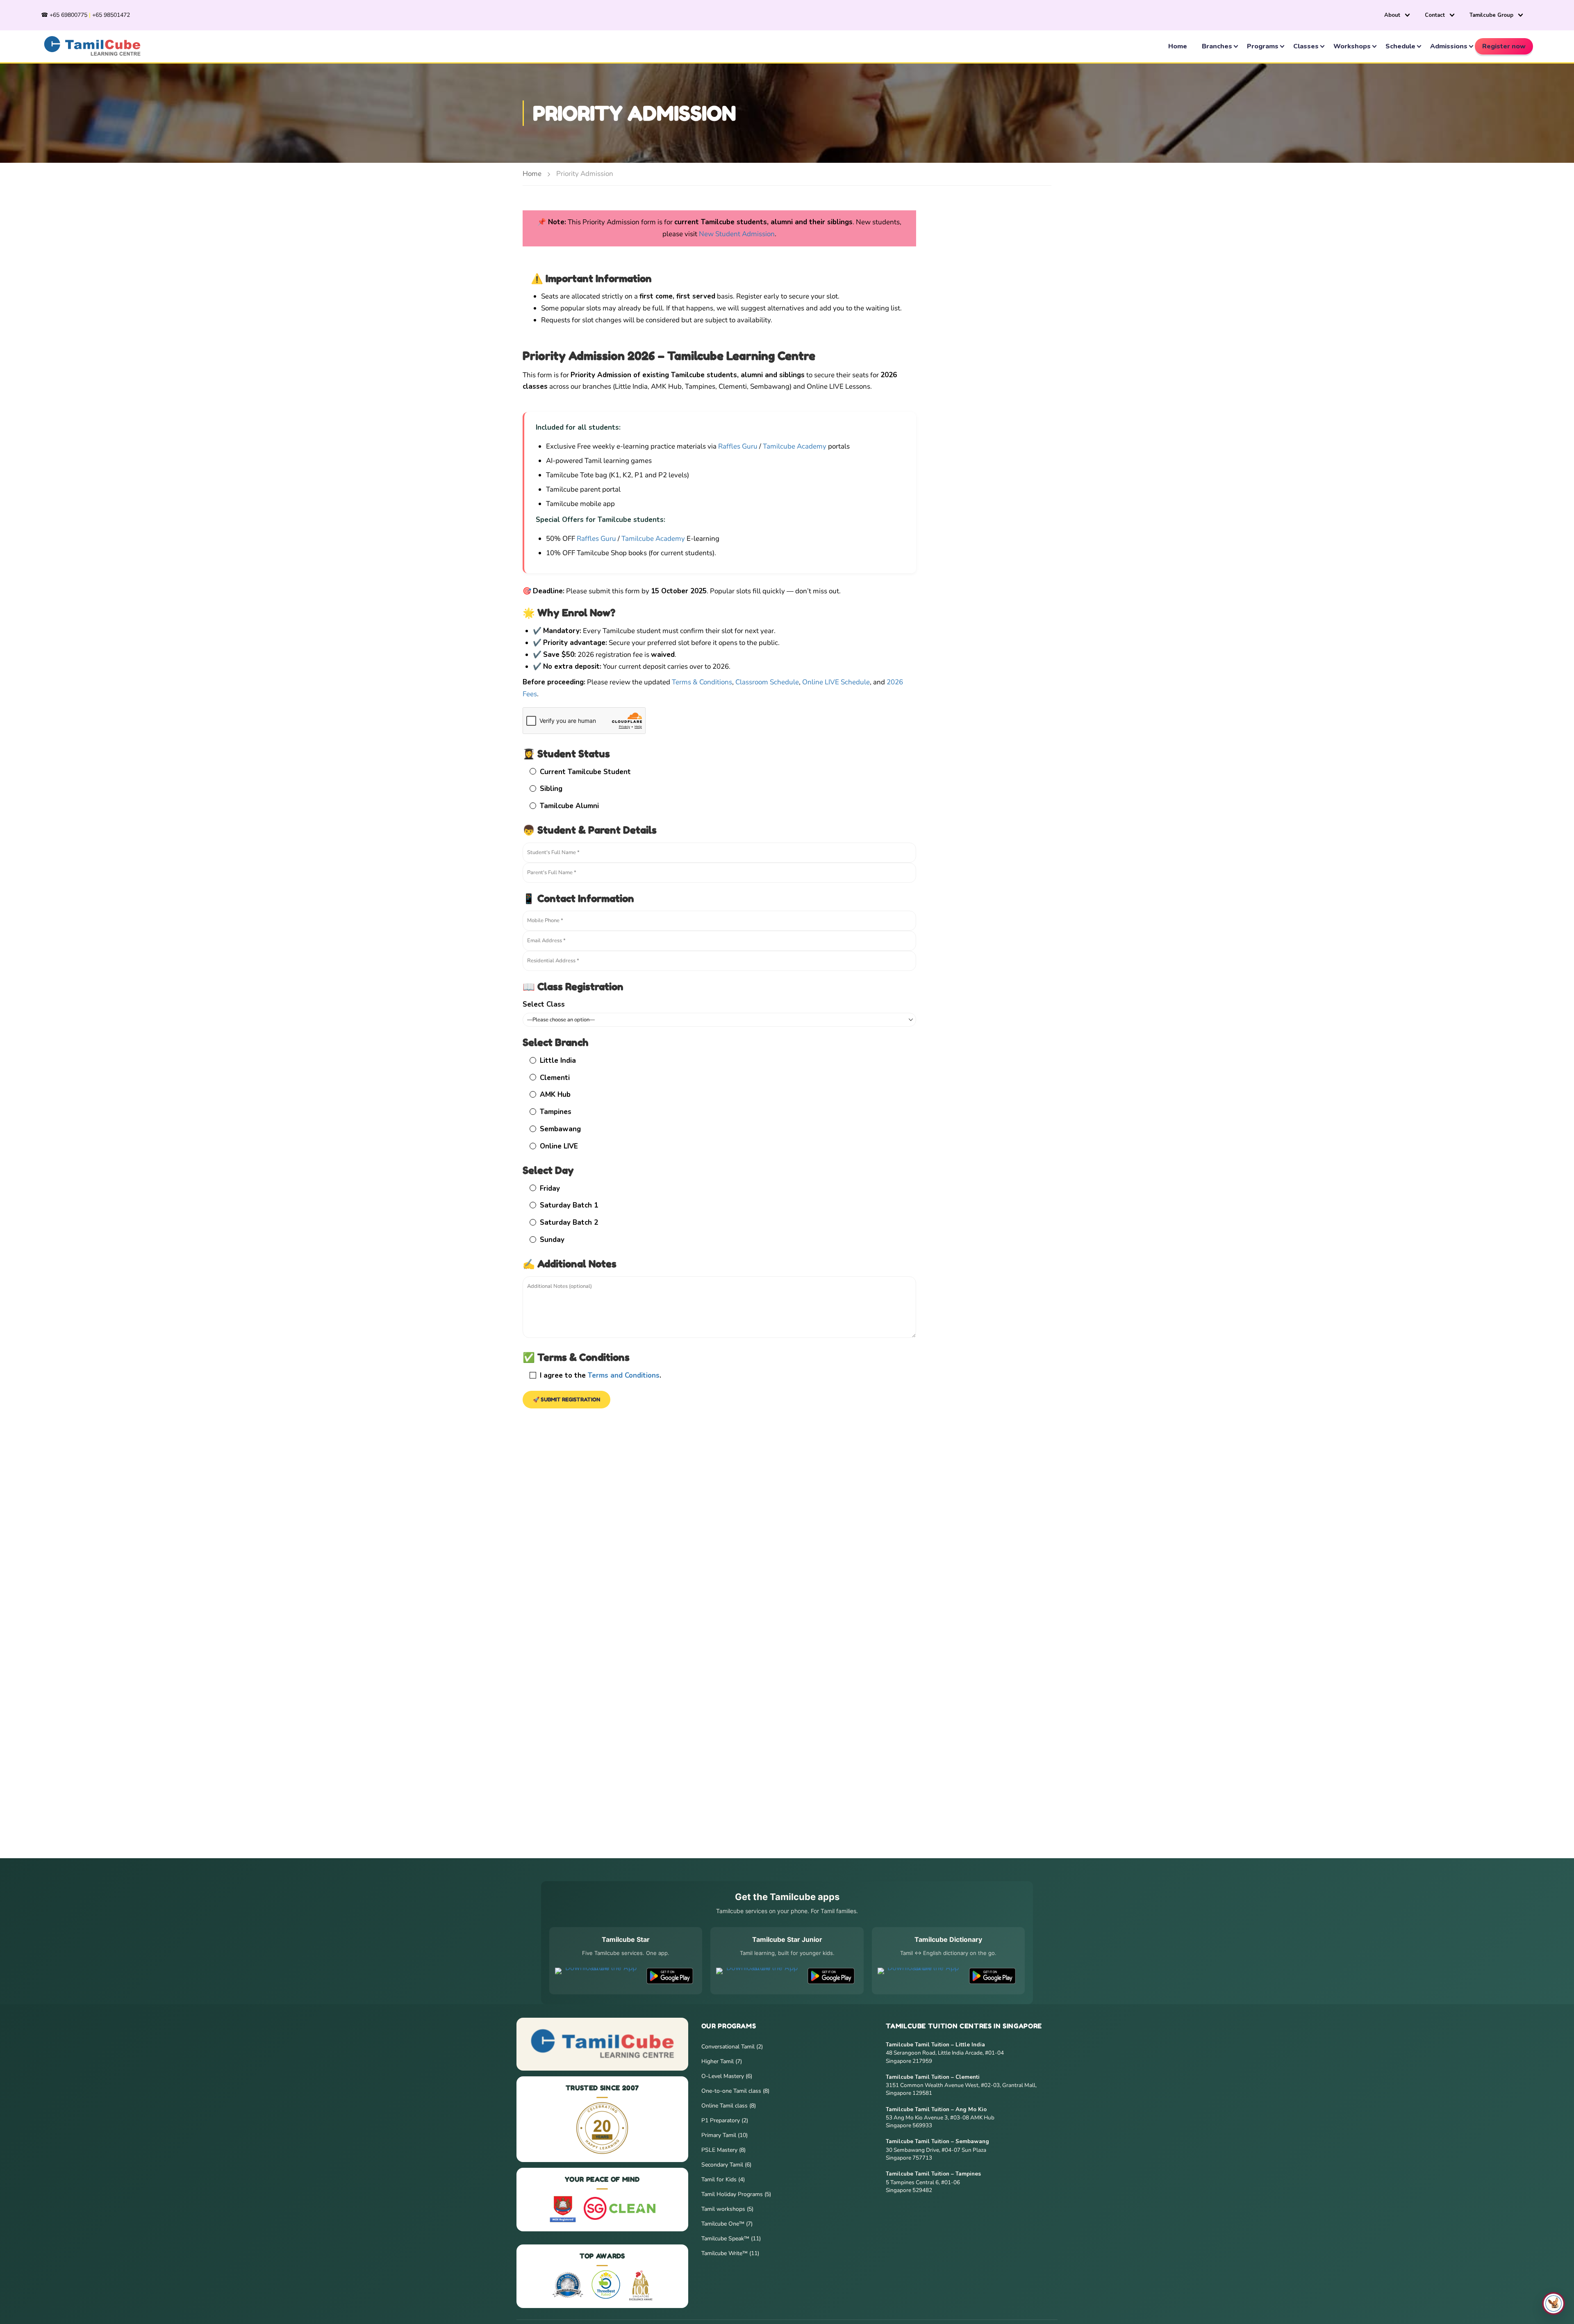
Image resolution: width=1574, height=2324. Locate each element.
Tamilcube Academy (795, 446)
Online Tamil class (725, 2106)
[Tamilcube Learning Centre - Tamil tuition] (92, 46)
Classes (1306, 46)
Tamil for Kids (720, 2179)
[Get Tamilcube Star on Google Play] (670, 1976)
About (1392, 15)
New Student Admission (737, 234)
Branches (1217, 46)
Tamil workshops (724, 2209)
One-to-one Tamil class (732, 2091)
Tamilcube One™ (724, 2224)
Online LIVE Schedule (836, 682)
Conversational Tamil (729, 2047)
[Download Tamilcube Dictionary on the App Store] (920, 1976)
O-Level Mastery (723, 2076)
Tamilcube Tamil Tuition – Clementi (933, 2077)
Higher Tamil (718, 2061)
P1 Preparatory (721, 2120)
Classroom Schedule (767, 682)
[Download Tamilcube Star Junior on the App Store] (759, 1976)
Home (1178, 46)
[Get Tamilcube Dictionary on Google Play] (992, 1976)
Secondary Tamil (723, 2165)
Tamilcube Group (1491, 15)
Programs (1263, 46)
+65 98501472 (111, 15)
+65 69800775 (68, 15)
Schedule (1400, 46)
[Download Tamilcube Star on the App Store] (597, 1976)
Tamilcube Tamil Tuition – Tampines (933, 2174)
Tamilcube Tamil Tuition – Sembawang (937, 2141)
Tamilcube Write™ (725, 2253)
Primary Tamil (720, 2135)
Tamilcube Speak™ (726, 2239)
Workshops (1352, 46)
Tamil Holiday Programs (733, 2194)
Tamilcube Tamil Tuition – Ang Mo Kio (936, 2109)
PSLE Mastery (720, 2150)
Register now (1504, 46)
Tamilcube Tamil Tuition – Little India (935, 2045)
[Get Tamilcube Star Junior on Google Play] (831, 1976)
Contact (1435, 15)
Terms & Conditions (702, 682)
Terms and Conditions (624, 1375)
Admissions (1449, 46)
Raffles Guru (738, 446)
